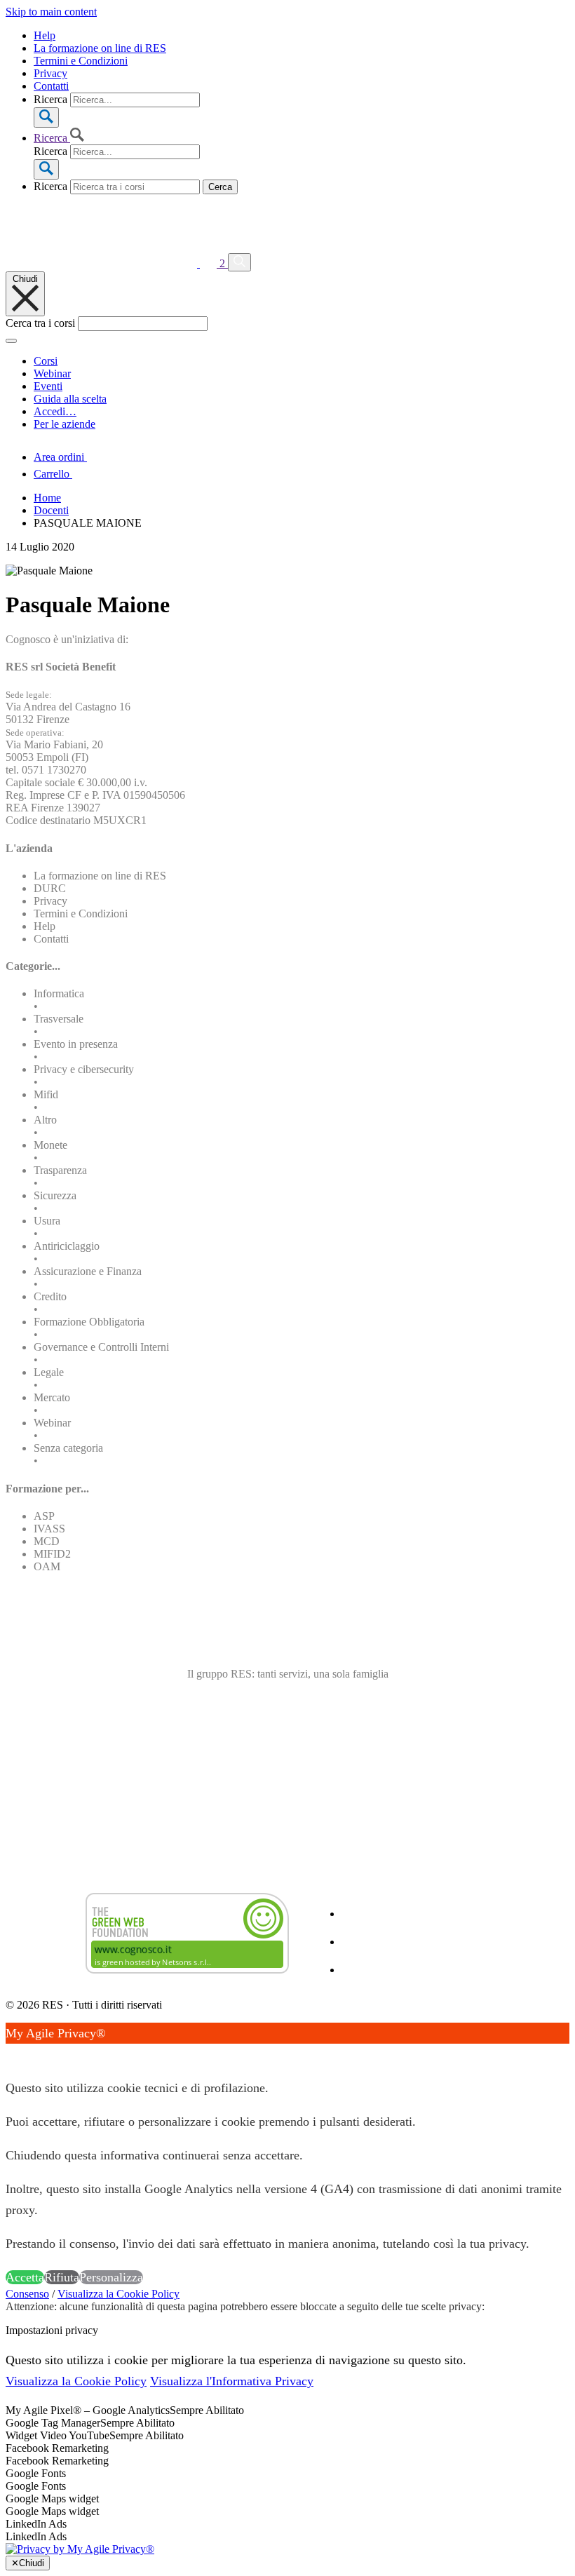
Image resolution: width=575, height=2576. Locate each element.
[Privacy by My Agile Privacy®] (80, 2549)
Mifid (46, 1094)
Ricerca (50, 99)
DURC (50, 888)
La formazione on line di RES (100, 48)
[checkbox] (287, 2461)
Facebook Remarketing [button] (57, 2448)
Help (45, 35)
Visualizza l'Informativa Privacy (232, 2381)
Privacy (50, 73)
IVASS (49, 1529)
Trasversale (59, 1019)
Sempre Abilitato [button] (207, 2410)
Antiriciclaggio (67, 1246)
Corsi (46, 361)
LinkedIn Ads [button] (36, 2524)
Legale (49, 1372)
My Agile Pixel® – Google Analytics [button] (88, 2410)
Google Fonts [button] (36, 2473)
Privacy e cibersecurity (84, 1069)
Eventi (48, 386)
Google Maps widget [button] (52, 2499)
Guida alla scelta (70, 399)
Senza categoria (68, 1448)
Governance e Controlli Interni (101, 1347)
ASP (44, 1516)
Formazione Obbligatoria (89, 1322)
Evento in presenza (76, 1044)
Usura (47, 1221)
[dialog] (287, 2155)
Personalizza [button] (111, 2277)
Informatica (59, 993)
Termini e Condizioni (81, 61)
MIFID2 (52, 1554)
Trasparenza (60, 1170)
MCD (47, 1541)
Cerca (220, 187)
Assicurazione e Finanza (88, 1271)
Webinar (52, 373)
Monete (50, 1145)
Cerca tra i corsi (40, 323)
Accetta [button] (25, 2277)
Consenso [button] (27, 2294)
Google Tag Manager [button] (53, 2423)
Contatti (51, 86)
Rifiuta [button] (62, 2277)
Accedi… (55, 411)
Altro (45, 1120)
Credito (50, 1296)
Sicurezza (55, 1195)
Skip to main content (51, 12)
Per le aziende (65, 424)
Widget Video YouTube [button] (57, 2435)
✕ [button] (11, 2054)
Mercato (52, 1397)
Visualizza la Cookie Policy (119, 2294)
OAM (47, 1566)
